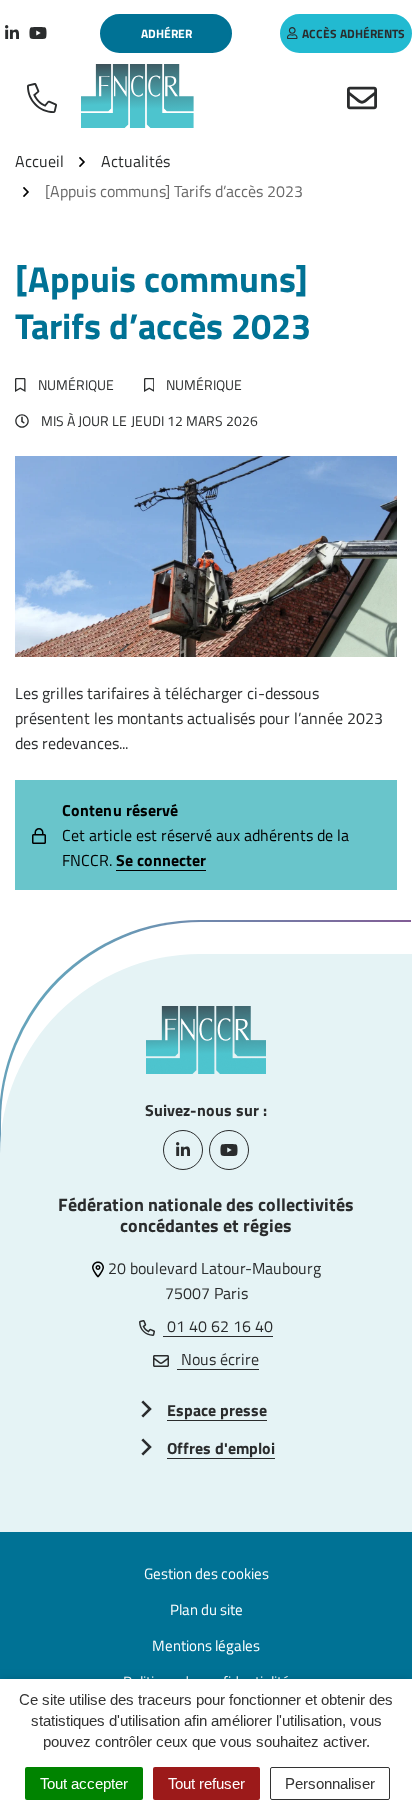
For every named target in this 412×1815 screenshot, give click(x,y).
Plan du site (206, 1609)
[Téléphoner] (46, 96)
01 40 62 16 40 (218, 1326)
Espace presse (217, 1410)
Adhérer (166, 33)
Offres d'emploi (221, 1448)
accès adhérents (353, 33)
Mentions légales (206, 1645)
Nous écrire (218, 1359)
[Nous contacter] (366, 96)
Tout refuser (206, 1783)
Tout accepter (84, 1783)
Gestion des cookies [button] (206, 1573)
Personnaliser (330, 1783)
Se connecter (161, 860)
